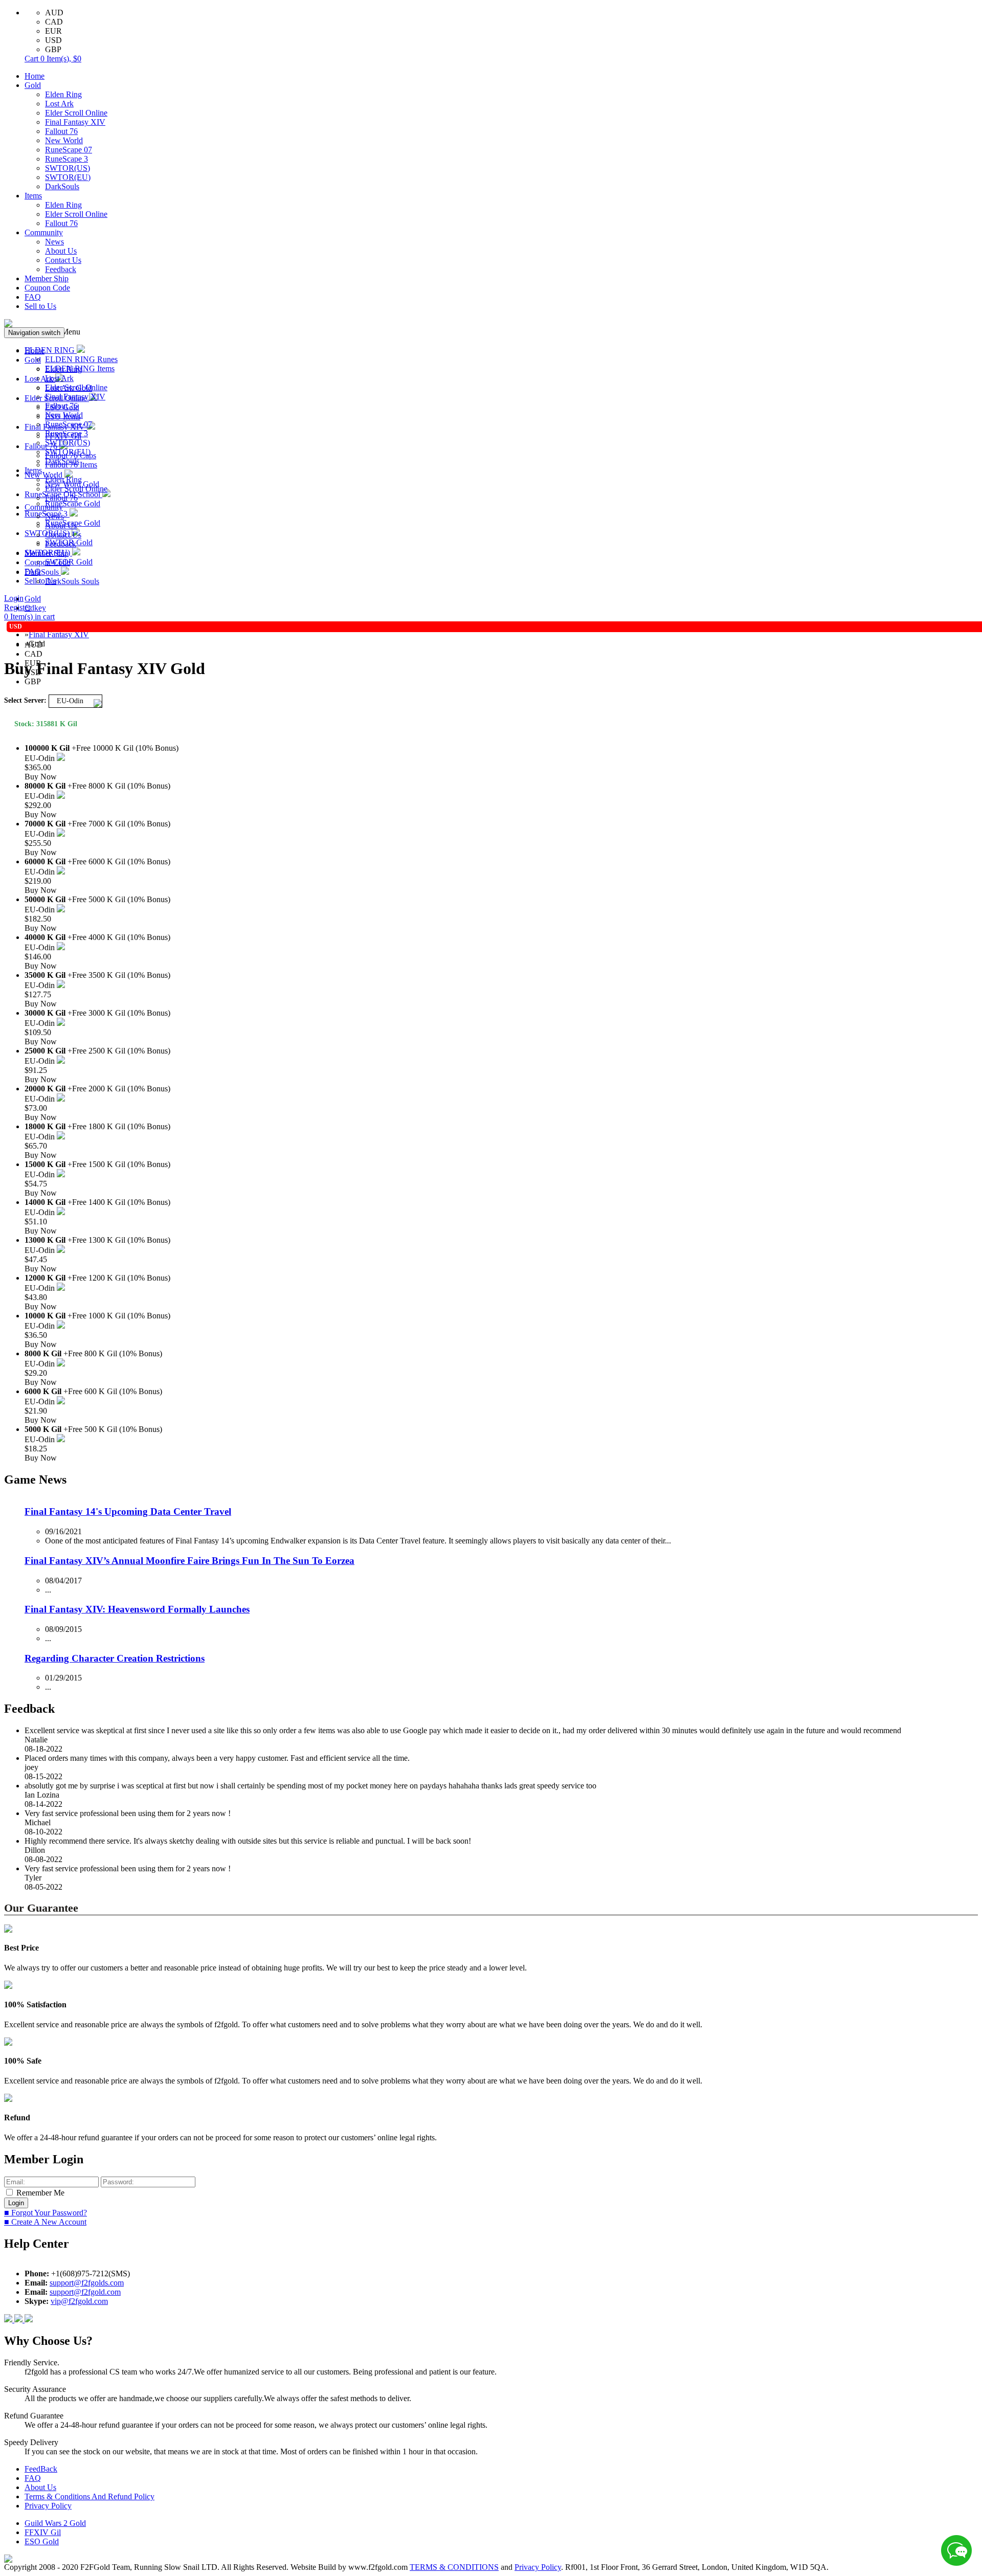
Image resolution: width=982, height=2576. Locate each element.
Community (44, 232)
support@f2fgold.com (85, 2292)
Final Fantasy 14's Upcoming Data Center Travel (128, 1511)
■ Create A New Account (45, 2222)
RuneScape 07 (69, 150)
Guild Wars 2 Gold (55, 2523)
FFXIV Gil (43, 2532)
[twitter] (29, 2320)
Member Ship (47, 278)
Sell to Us (40, 306)
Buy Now (41, 777)
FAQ (33, 297)
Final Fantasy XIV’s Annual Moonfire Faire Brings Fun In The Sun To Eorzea (189, 1561)
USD (53, 40)
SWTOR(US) (68, 168)
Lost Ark (59, 104)
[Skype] (19, 2320)
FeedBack (41, 2469)
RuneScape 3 (66, 159)
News (54, 242)
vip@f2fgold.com (79, 2301)
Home (35, 76)
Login (14, 598)
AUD (54, 13)
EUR (53, 31)
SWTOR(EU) (68, 177)
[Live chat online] (956, 2550)
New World (64, 140)
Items (33, 196)
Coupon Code (47, 288)
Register (17, 607)
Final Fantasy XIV (75, 122)
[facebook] (9, 2320)
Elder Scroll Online (76, 113)
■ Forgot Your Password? (46, 2213)
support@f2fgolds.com (87, 2283)
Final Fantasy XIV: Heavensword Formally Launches (137, 1609)
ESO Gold (42, 2541)
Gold (33, 85)
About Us (61, 251)
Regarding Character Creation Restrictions (115, 1658)
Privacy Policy (48, 2506)
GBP (53, 49)
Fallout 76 (61, 131)
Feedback (61, 269)
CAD (54, 22)
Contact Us (63, 260)
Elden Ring (63, 94)
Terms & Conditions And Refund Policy (90, 2496)
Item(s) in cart (29, 617)
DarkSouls (62, 186)
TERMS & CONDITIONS (454, 2567)
